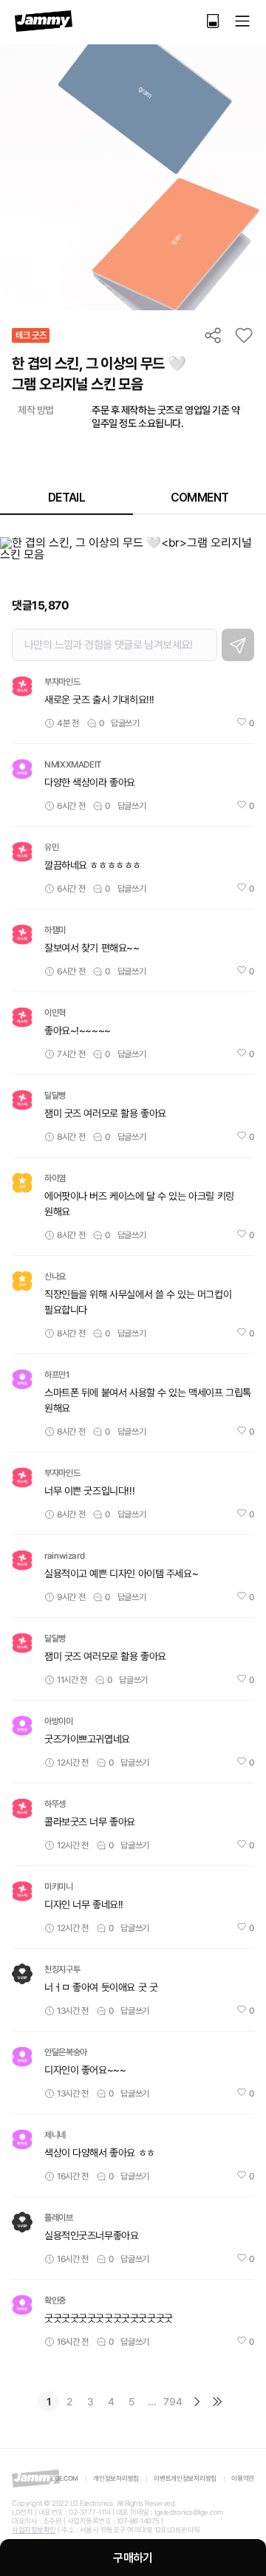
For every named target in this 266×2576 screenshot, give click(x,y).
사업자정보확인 (34, 2530)
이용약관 (243, 2478)
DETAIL (66, 498)
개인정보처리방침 (116, 2478)
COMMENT (200, 498)
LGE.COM (65, 2478)
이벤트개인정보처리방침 (185, 2478)
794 (173, 2402)
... (152, 2402)
